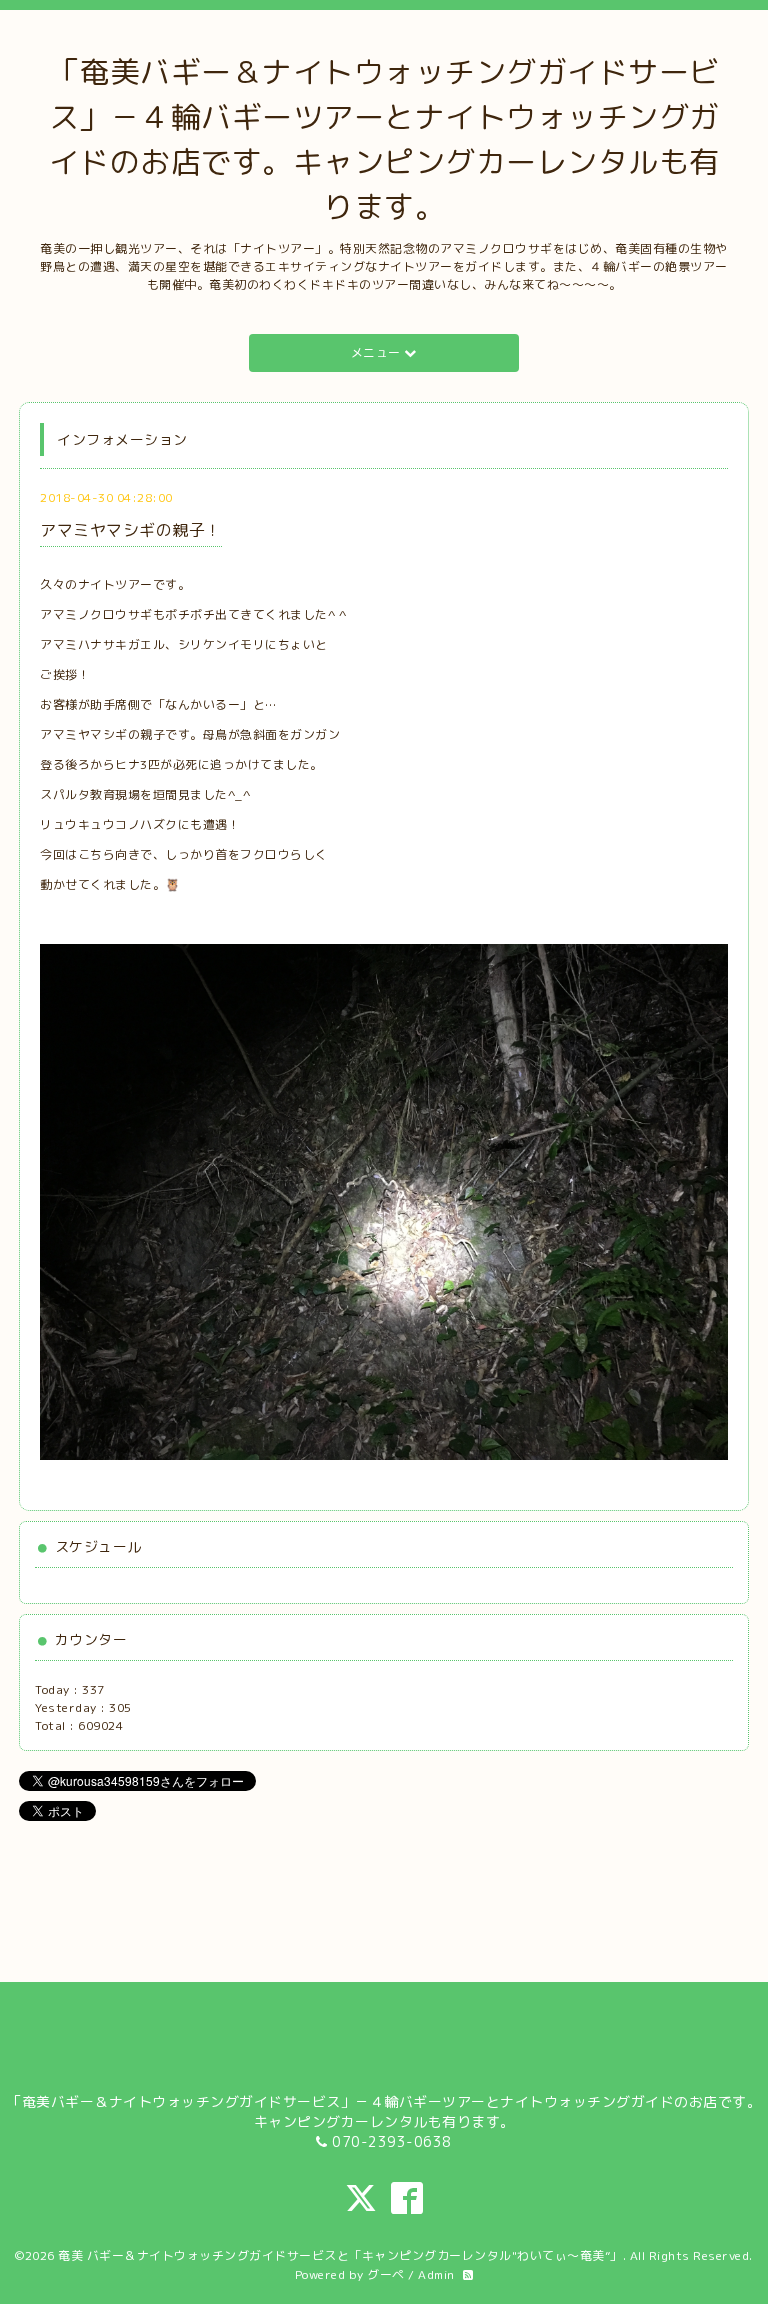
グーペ (386, 2274)
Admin (436, 2274)
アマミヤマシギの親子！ (131, 530)
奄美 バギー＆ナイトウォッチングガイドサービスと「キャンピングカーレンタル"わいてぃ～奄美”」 (340, 2255)
